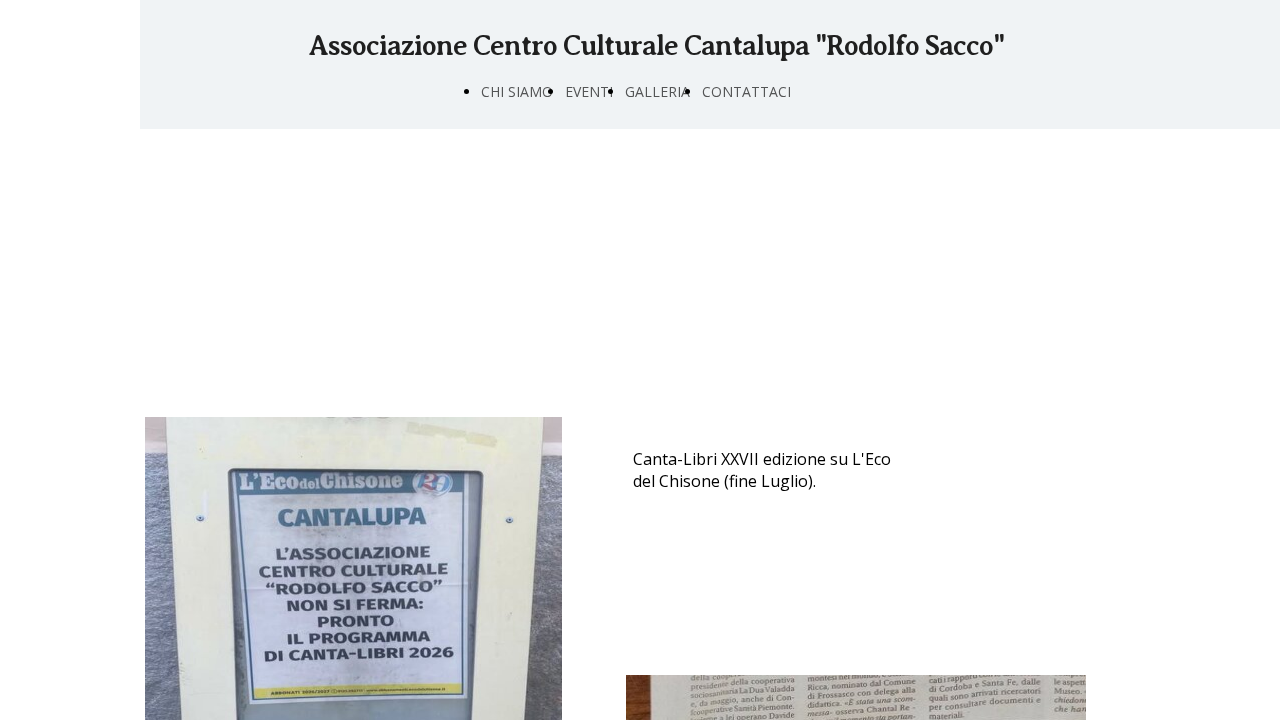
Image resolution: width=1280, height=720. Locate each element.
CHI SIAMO (517, 91)
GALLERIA (657, 91)
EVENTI (589, 91)
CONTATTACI (746, 91)
